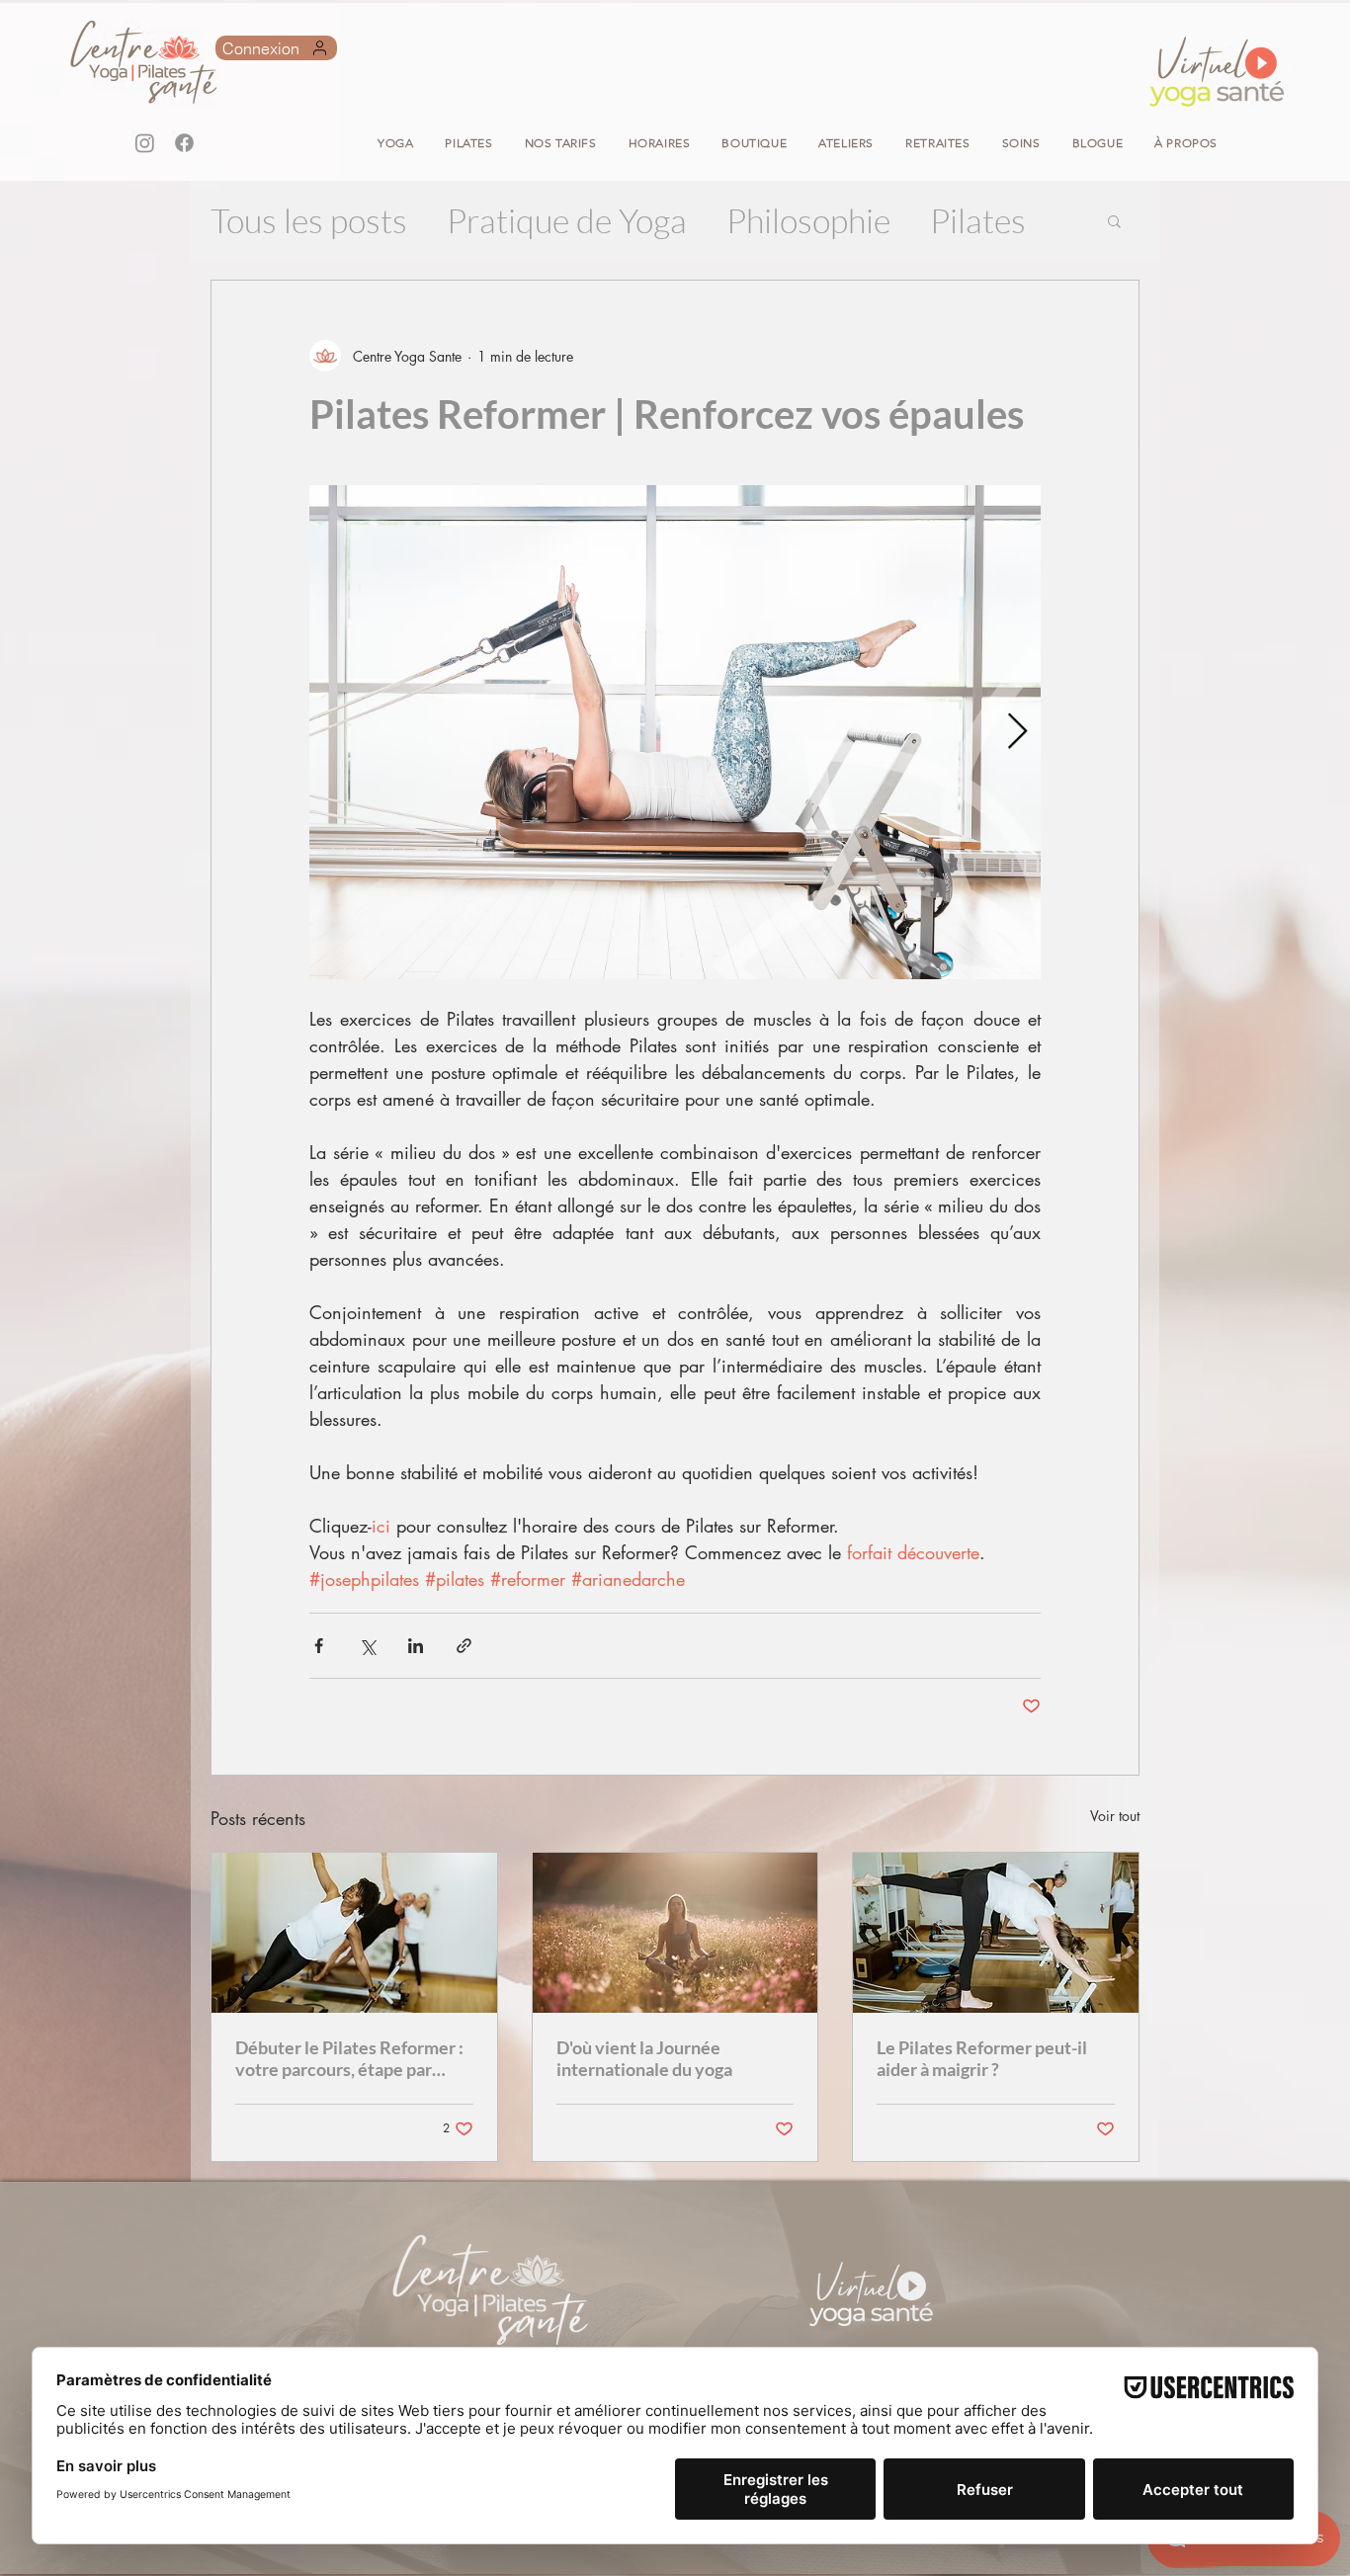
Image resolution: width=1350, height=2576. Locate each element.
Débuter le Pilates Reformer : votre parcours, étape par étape (349, 2058)
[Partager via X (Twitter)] (367, 1646)
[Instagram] (145, 143)
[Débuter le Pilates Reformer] (354, 1933)
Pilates (978, 220)
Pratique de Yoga (567, 220)
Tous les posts (309, 220)
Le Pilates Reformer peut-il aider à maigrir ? (982, 2058)
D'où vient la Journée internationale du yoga (644, 2058)
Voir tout (1115, 1816)
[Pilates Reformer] (996, 1933)
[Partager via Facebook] (319, 1646)
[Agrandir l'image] (675, 732)
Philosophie (808, 220)
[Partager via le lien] (464, 1646)
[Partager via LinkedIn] (416, 1646)
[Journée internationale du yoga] (675, 1933)
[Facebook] (184, 143)
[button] (754, 143)
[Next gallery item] (1017, 733)
